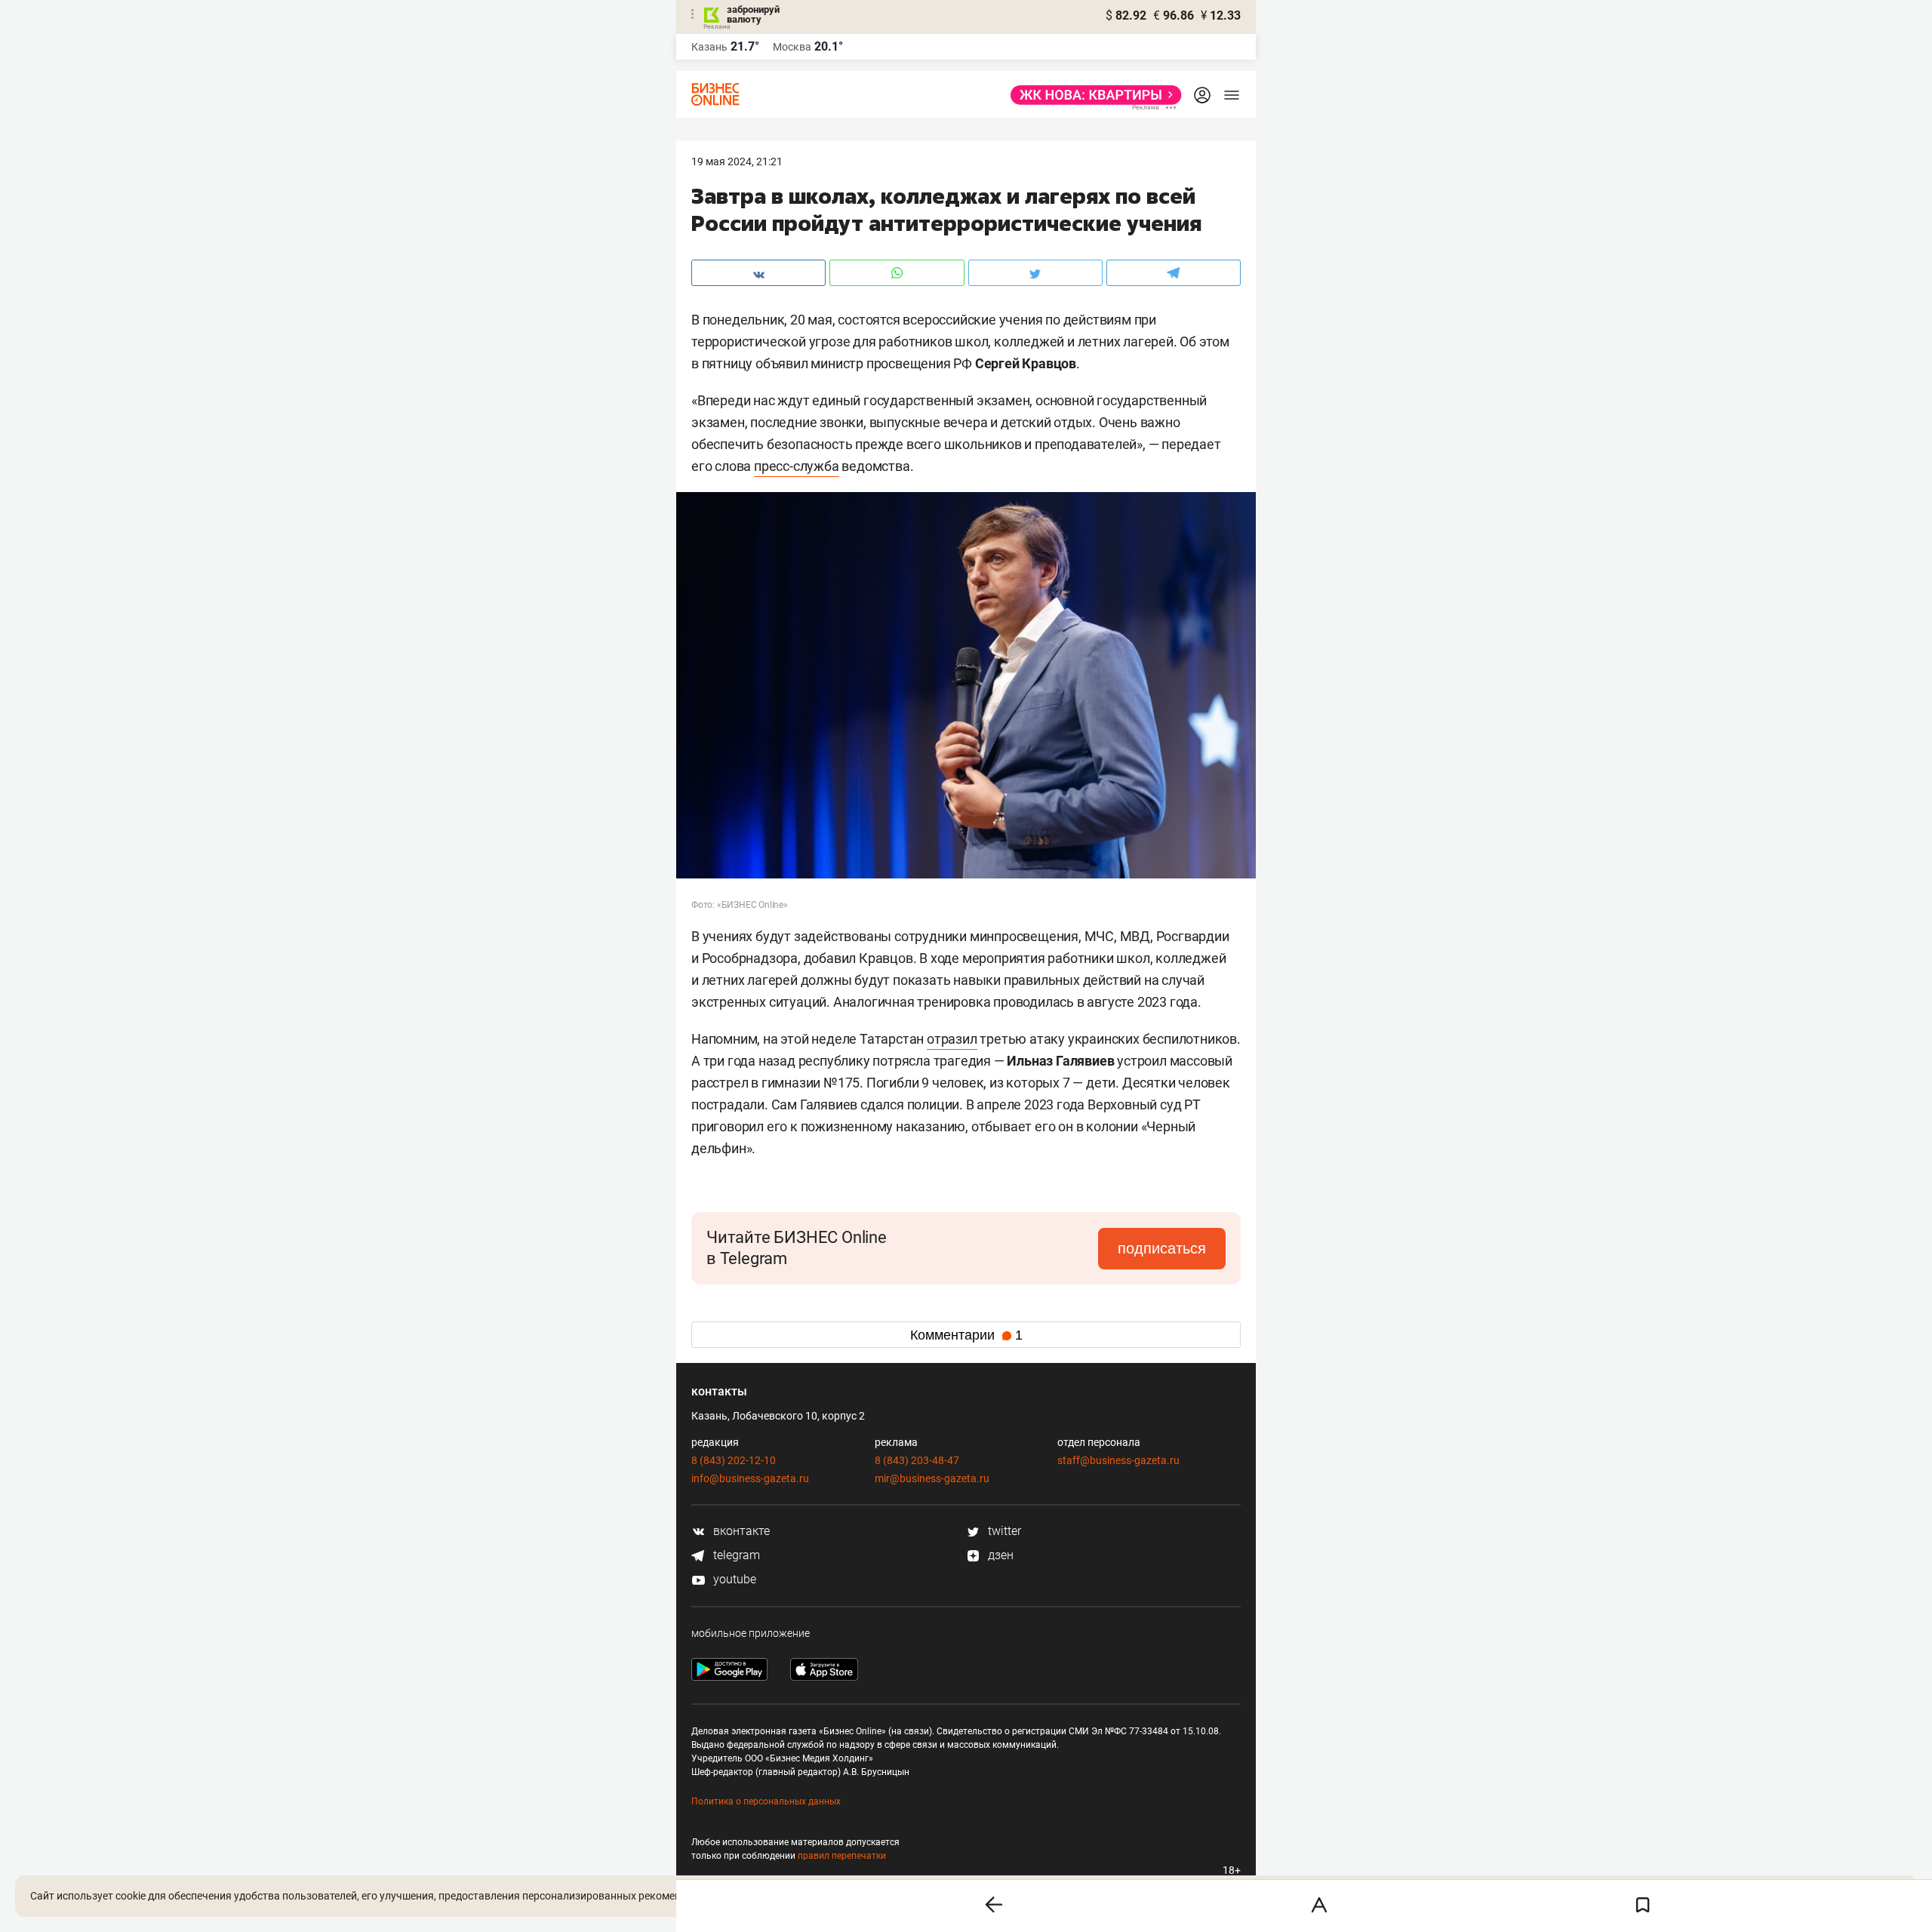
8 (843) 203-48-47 (917, 1460)
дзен (999, 1555)
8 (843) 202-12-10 (734, 1460)
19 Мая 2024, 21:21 (737, 162)
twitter (1003, 1531)
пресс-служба (797, 466)
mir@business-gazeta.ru (932, 1478)
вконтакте (740, 1531)
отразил (952, 1039)
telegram (735, 1555)
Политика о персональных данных (766, 1801)
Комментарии (966, 1335)
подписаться (1162, 1248)
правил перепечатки (842, 1856)
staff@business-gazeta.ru (1118, 1460)
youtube (733, 1579)
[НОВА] (1092, 95)
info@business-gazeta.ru (750, 1478)
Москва (792, 47)
